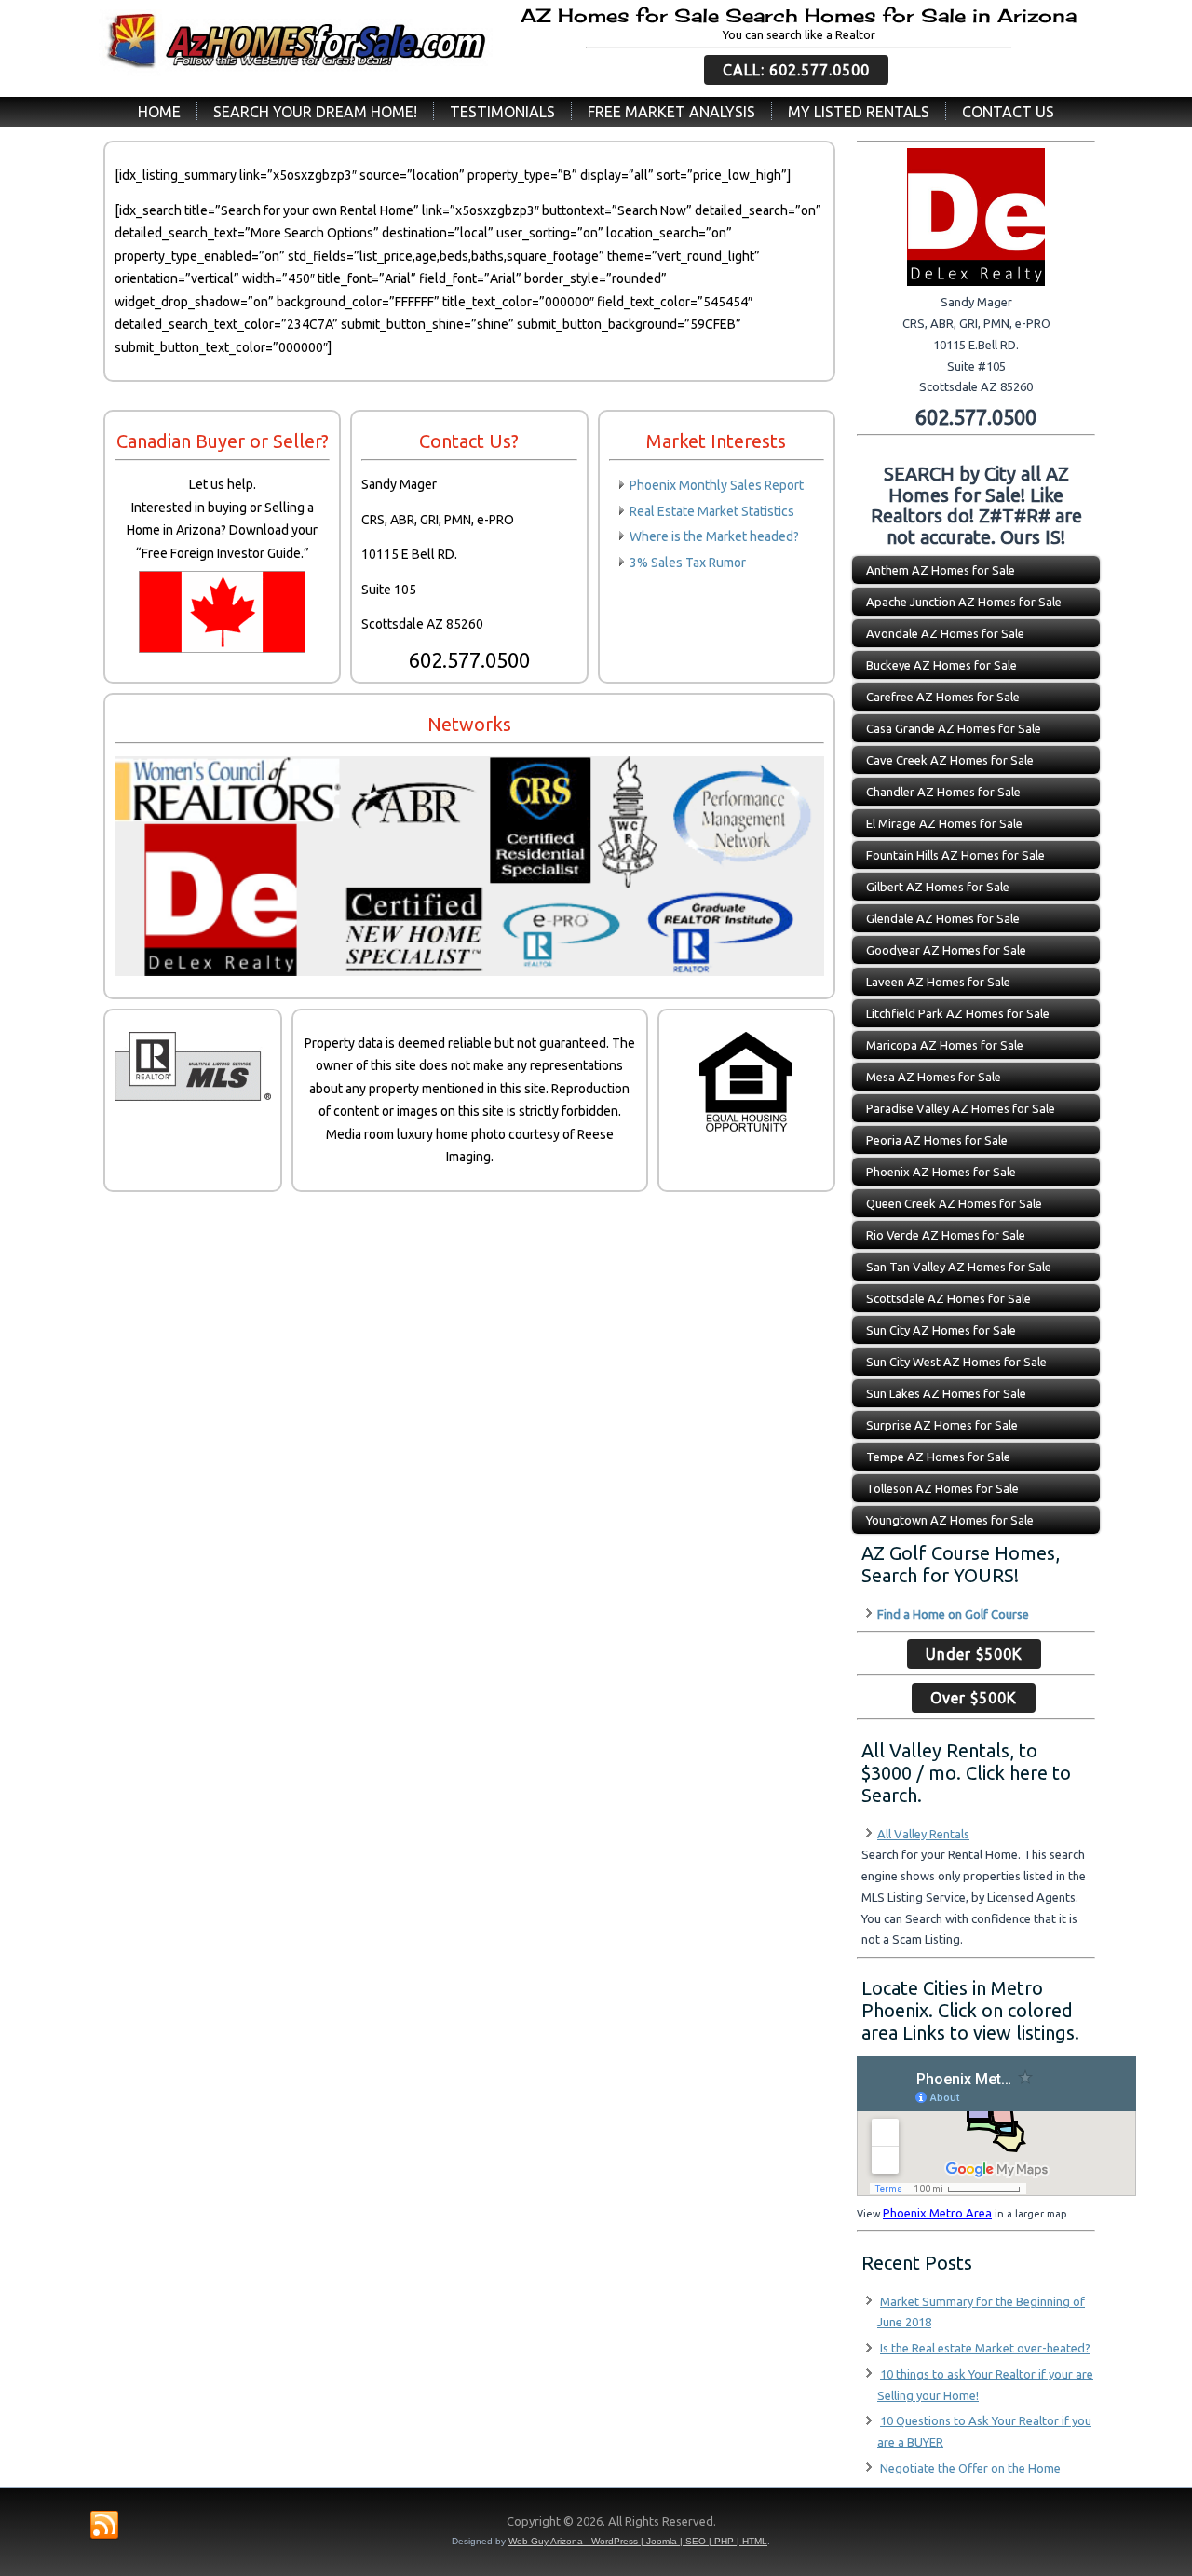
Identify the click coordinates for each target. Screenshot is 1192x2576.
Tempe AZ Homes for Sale (938, 1457)
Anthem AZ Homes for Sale (941, 570)
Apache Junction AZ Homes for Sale (964, 602)
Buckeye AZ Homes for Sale (941, 665)
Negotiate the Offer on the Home (970, 2468)
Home (159, 112)
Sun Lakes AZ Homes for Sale (946, 1393)
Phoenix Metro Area (937, 2213)
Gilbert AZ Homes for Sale (938, 887)
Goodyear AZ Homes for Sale (946, 950)
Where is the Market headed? (714, 536)
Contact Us (1008, 112)
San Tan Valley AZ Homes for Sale (959, 1267)
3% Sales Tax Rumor (688, 563)
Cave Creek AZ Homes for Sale (950, 760)
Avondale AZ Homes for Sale (945, 633)
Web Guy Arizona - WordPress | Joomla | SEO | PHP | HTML (638, 2541)
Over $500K (974, 1698)
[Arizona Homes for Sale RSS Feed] (104, 2526)
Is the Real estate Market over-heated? (985, 2348)
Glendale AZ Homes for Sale (943, 918)
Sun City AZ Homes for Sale (941, 1330)
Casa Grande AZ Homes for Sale (954, 728)
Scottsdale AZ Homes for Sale (948, 1298)
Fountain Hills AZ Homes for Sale (955, 855)
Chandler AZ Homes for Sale (943, 792)
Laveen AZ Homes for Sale (938, 982)
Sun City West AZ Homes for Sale (956, 1362)
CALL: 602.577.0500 (796, 70)
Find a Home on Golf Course (953, 1614)
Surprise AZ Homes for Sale (942, 1425)
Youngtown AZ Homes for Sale (950, 1520)
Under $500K (974, 1654)
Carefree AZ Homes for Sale (943, 697)
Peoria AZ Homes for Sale (937, 1140)
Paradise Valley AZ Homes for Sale (961, 1108)
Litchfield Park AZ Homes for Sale (958, 1013)
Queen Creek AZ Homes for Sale (954, 1203)
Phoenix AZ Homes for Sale (941, 1172)
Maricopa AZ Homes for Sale (945, 1045)
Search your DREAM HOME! (315, 112)
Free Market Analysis (671, 112)
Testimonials (502, 112)
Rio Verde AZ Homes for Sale (946, 1235)
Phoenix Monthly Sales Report (717, 485)
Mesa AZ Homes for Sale (934, 1077)
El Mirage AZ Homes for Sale (944, 823)
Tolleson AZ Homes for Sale (942, 1488)
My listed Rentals (859, 112)
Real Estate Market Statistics (712, 511)
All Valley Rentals (923, 1834)
